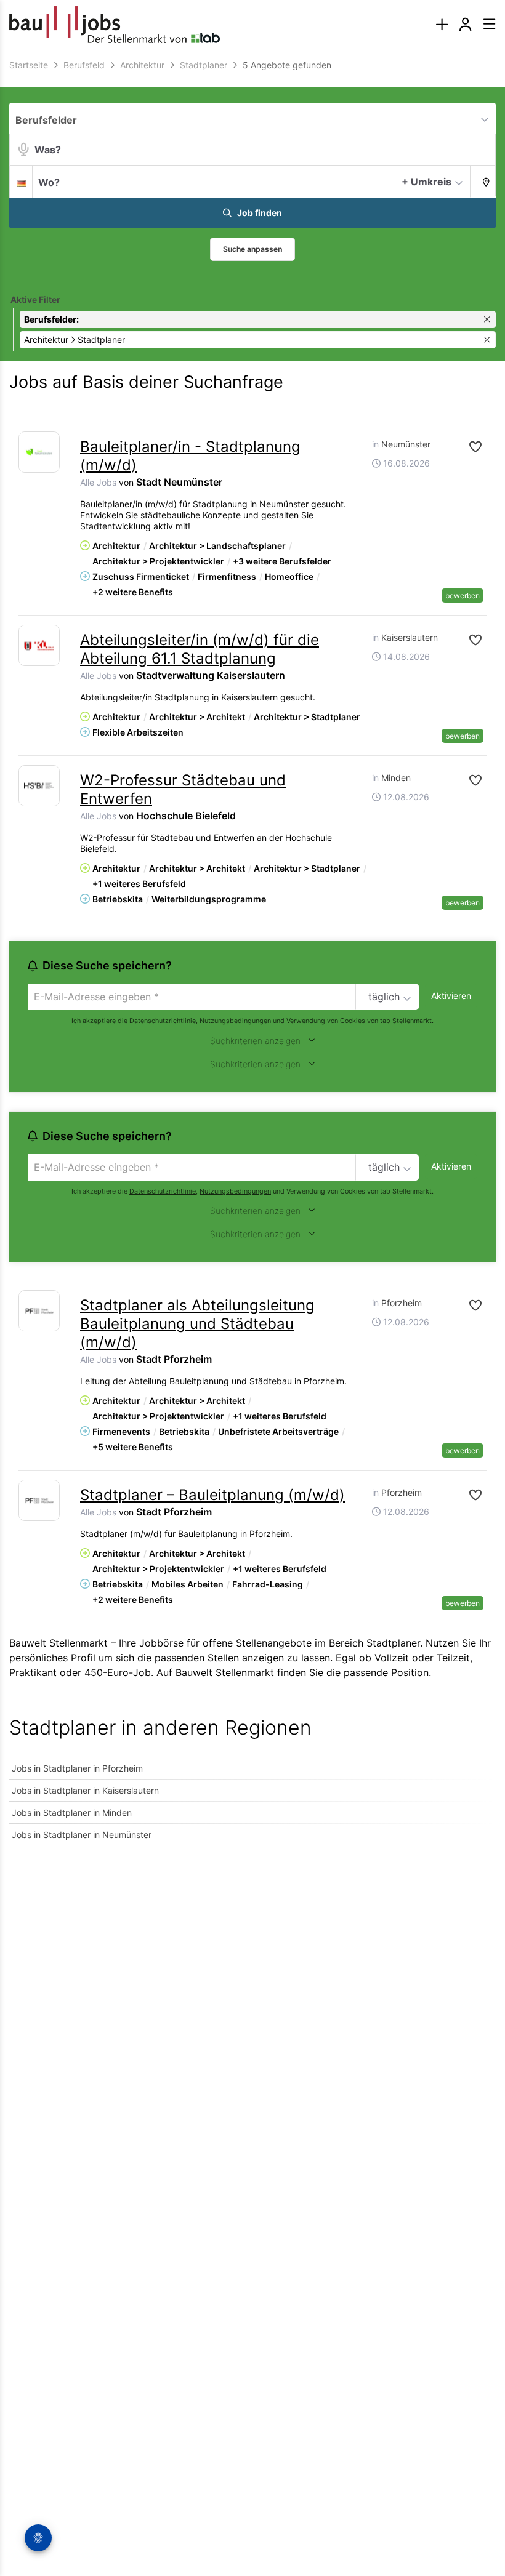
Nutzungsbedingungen (235, 1021)
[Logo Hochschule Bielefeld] (39, 786)
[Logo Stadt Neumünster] (39, 452)
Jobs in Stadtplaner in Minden (72, 1812)
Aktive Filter (35, 299)
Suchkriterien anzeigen (255, 1041)
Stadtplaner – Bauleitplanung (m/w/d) (212, 1495)
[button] (483, 181)
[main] (252, 959)
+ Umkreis (426, 182)
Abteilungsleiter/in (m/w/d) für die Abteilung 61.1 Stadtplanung (200, 649)
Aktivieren (451, 996)
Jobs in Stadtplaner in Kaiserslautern (85, 1790)
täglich (384, 997)
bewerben (463, 596)
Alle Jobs (98, 482)
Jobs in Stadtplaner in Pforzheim (77, 1768)
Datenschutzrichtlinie (163, 1021)
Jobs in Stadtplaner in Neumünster (82, 1835)
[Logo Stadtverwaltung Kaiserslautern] (39, 645)
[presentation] (442, 25)
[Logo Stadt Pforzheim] (39, 1311)
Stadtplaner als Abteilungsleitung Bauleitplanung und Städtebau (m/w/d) (197, 1324)
